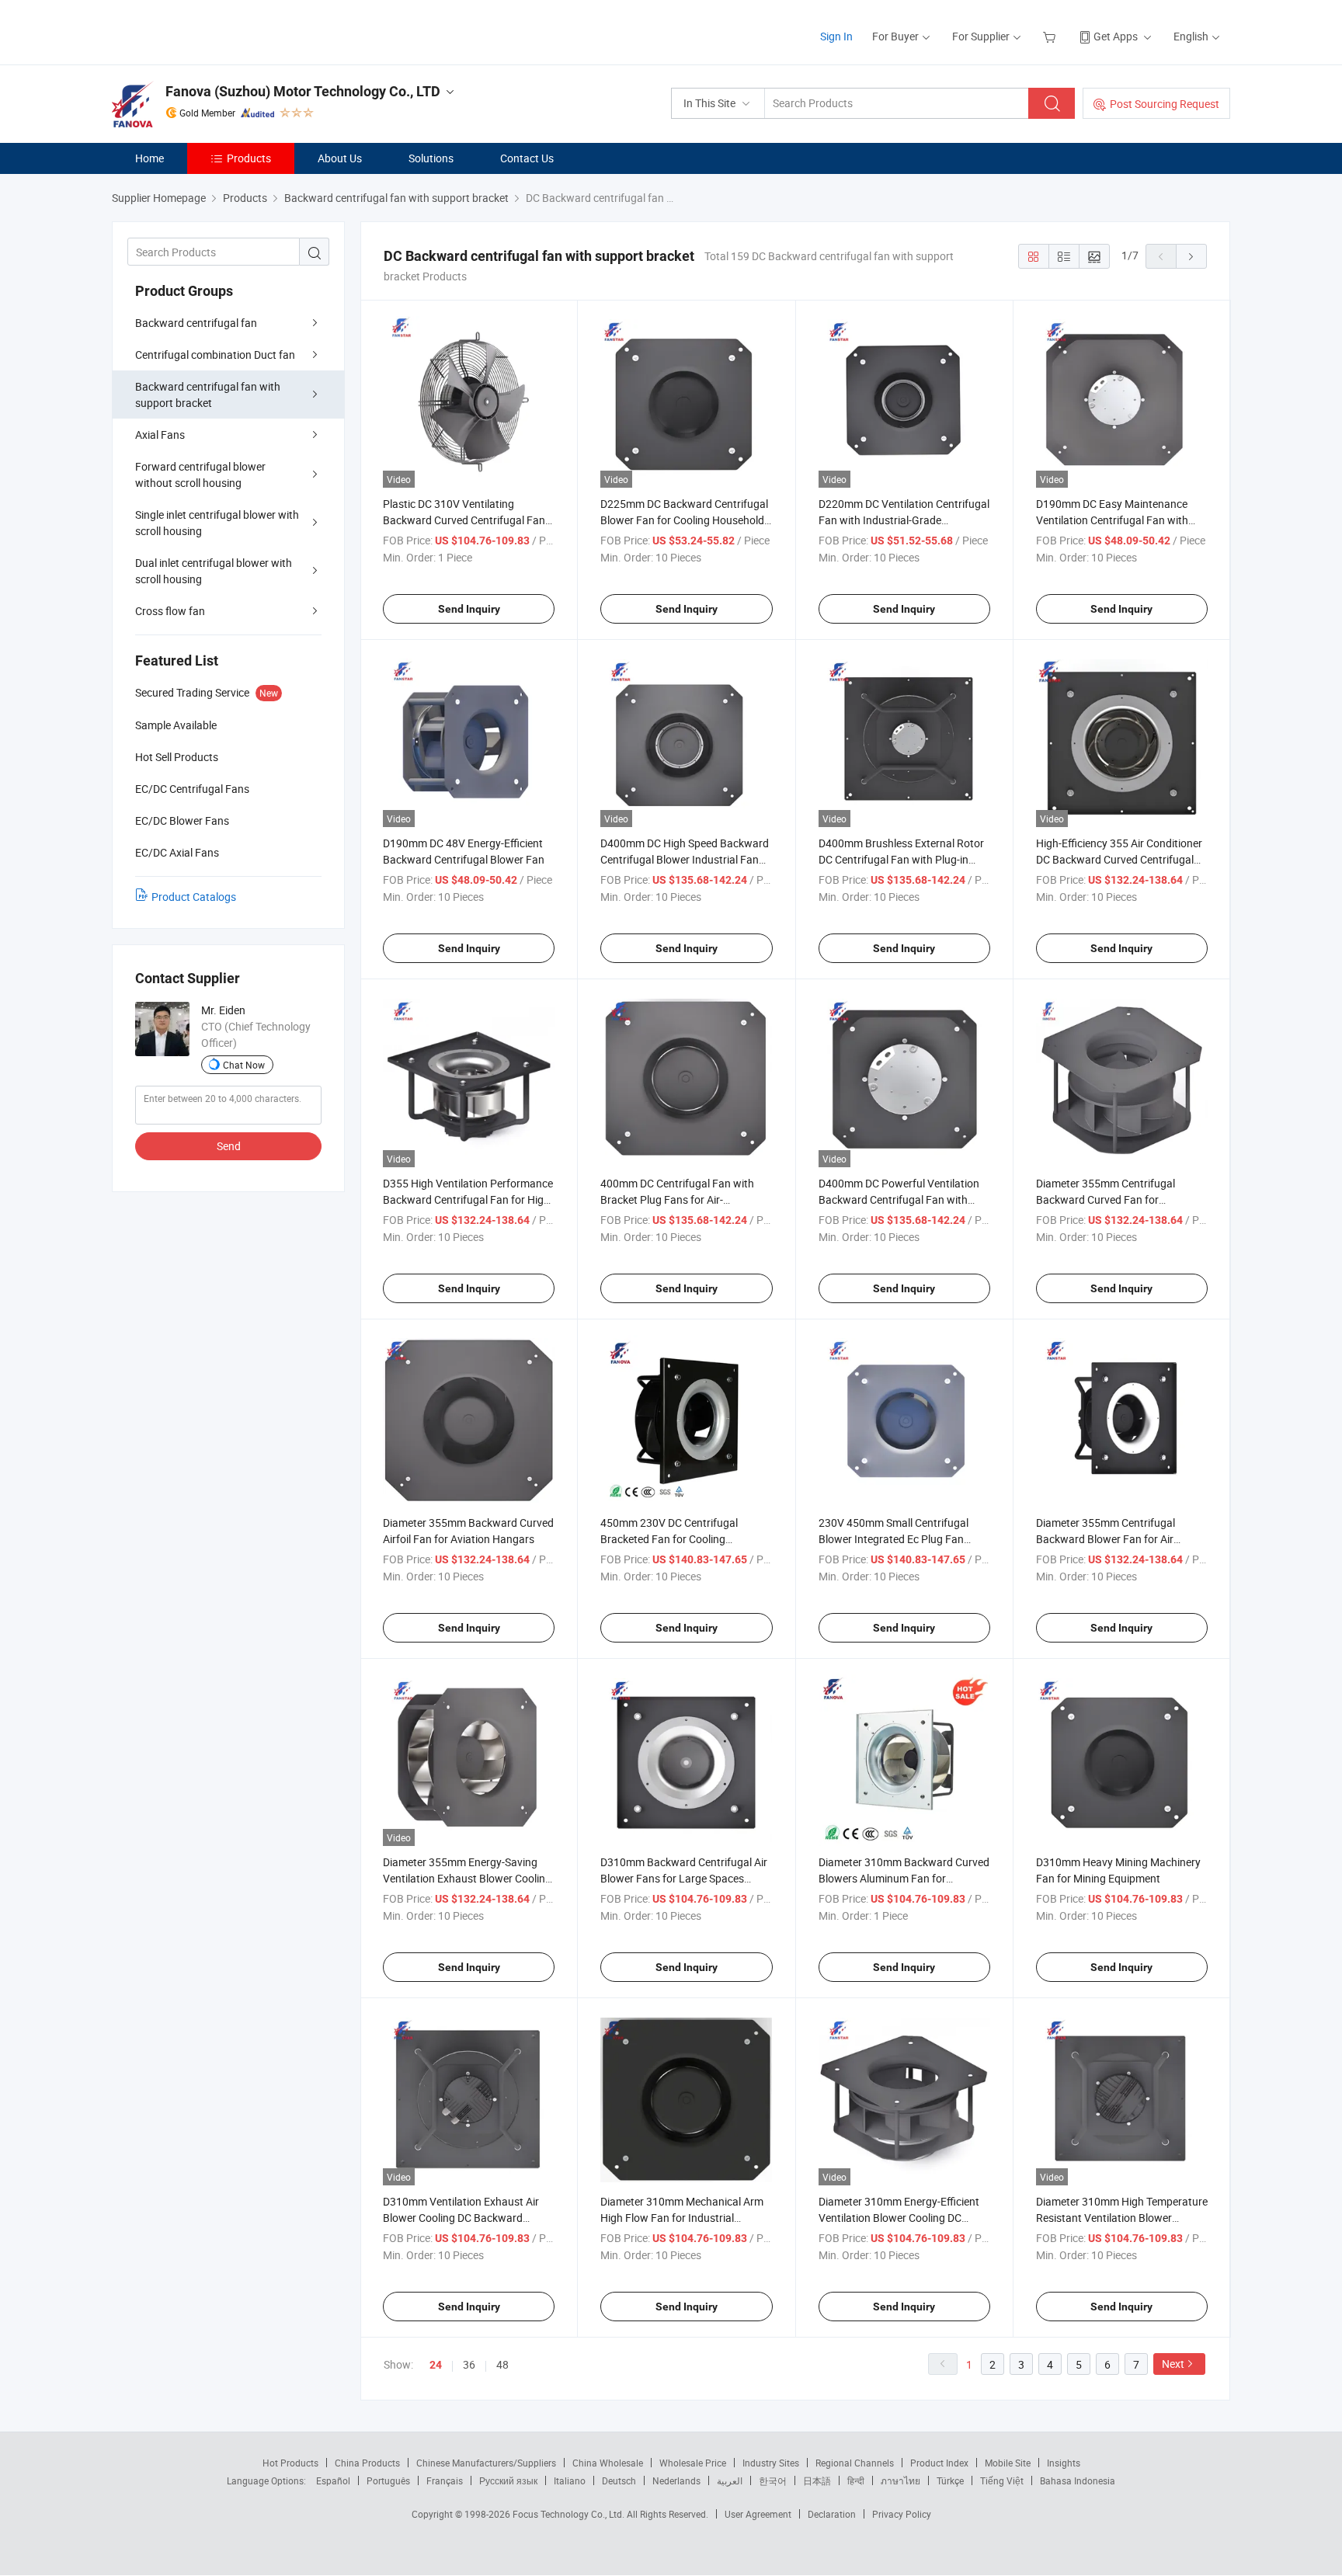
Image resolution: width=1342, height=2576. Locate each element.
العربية (730, 2480)
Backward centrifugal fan (196, 323)
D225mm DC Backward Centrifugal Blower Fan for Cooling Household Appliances (684, 520)
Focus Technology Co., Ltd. (570, 2514)
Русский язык (508, 2480)
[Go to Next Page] (1191, 256)
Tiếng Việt (1002, 2480)
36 (469, 2364)
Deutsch (619, 2480)
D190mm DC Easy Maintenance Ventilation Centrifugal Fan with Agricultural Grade (1112, 520)
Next (1173, 2364)
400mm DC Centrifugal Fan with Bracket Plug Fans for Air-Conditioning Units (677, 1199)
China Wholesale (608, 2463)
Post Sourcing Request (1165, 104)
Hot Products (290, 2463)
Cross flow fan (170, 611)
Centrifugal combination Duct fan (215, 355)
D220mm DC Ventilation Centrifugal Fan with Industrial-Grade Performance (904, 520)
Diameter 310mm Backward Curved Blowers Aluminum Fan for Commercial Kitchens (904, 1878)
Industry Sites (771, 2463)
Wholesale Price (693, 2463)
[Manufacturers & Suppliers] (212, 31)
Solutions (431, 158)
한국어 (773, 2480)
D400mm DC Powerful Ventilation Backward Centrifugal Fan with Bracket (899, 1199)
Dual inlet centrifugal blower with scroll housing (214, 571)
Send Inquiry (469, 609)
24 (436, 2365)
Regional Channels (855, 2463)
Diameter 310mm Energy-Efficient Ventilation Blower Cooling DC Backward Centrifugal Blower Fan (899, 2218)
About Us (340, 158)
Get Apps (1116, 36)
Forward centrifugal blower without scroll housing (200, 475)
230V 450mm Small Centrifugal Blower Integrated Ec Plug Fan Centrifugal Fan (894, 1539)
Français (445, 2480)
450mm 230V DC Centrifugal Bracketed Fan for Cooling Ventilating (669, 1539)
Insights (1064, 2463)
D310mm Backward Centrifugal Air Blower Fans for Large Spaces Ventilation (684, 1878)
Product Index (939, 2463)
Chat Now (244, 1065)
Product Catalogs (194, 897)
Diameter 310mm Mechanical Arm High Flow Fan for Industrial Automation (682, 2218)
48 (502, 2364)
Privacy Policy (902, 2514)
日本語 (817, 2480)
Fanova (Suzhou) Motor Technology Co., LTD (303, 91)
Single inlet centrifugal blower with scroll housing (217, 523)
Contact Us (527, 158)
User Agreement (758, 2514)
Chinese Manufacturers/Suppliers (486, 2463)
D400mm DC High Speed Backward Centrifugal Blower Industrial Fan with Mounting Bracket (685, 859)
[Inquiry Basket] (1051, 36)
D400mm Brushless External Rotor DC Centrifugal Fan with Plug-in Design (901, 859)
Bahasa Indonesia (1078, 2480)
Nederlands (676, 2480)
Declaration (832, 2514)
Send (229, 1146)
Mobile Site (1008, 2463)
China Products (367, 2463)
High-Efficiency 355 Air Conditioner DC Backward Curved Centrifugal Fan (1119, 859)
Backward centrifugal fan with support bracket (208, 395)
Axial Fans (160, 435)
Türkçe (950, 2480)
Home (149, 158)
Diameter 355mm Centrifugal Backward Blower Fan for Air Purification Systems (1106, 1539)
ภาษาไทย (900, 2480)
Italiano (570, 2480)
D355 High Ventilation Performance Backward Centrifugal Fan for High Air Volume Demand (468, 1199)
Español (333, 2480)
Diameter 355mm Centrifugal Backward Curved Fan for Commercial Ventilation (1106, 1199)
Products (249, 158)
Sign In (836, 36)
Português (388, 2480)
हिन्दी (856, 2480)
